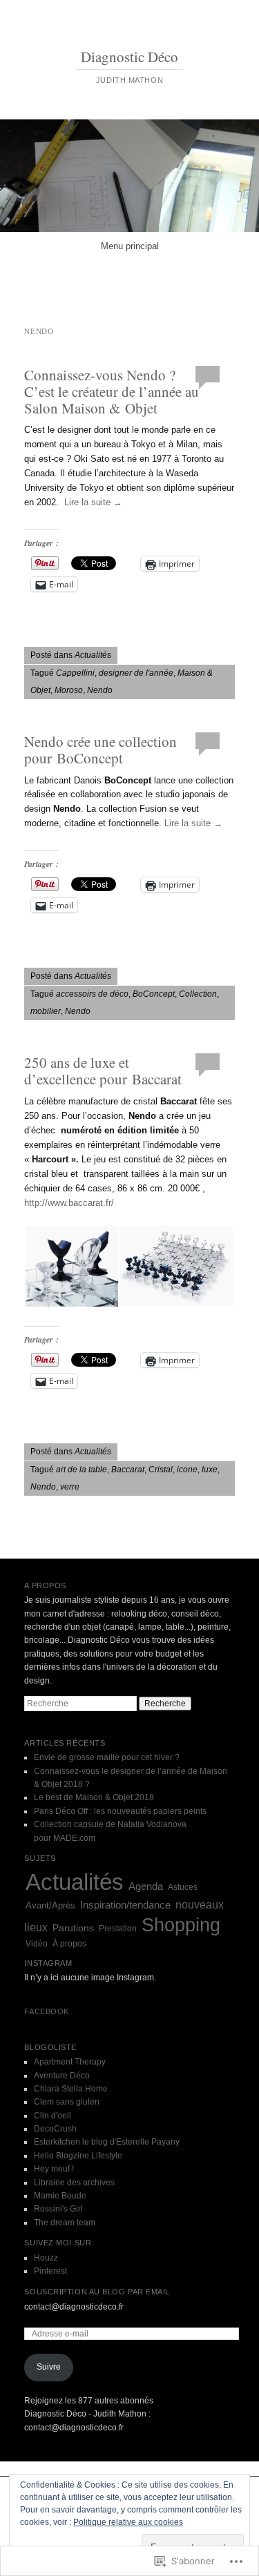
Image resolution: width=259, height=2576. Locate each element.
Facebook (46, 2011)
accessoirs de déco (92, 994)
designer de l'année (136, 673)
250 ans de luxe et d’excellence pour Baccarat (103, 1071)
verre (70, 1487)
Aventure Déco (62, 2076)
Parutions (73, 1928)
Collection (198, 994)
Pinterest (50, 2271)
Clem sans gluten (67, 2102)
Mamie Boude (60, 2196)
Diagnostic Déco (129, 57)
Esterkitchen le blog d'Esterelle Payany (107, 2142)
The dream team (65, 2223)
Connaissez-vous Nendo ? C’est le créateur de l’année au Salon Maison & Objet (112, 391)
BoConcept (154, 994)
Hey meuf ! (54, 2169)
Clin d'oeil (52, 2116)
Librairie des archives (74, 2183)
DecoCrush (55, 2129)
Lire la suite (93, 502)
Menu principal (130, 246)
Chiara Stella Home (71, 2089)
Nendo (100, 690)
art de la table (81, 1470)
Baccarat (128, 1470)
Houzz (46, 2258)
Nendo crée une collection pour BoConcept (100, 750)
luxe (210, 1470)
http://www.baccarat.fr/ (69, 1203)
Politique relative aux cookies (128, 2522)
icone (187, 1470)
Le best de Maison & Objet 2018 (94, 1797)
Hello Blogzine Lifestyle (78, 2156)
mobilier (46, 1011)
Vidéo (37, 1944)
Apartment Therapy (70, 2062)
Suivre (49, 2367)
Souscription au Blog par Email (97, 2292)
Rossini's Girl (58, 2209)
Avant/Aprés (50, 1905)
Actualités (93, 655)
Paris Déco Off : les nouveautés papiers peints (120, 1811)
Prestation (118, 1929)
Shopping (181, 1925)
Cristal (161, 1470)
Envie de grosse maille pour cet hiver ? (107, 1757)
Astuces (183, 1887)
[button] (71, 1266)
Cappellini (75, 673)
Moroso (69, 690)
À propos (69, 1944)
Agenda (146, 1886)
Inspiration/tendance (125, 1905)
